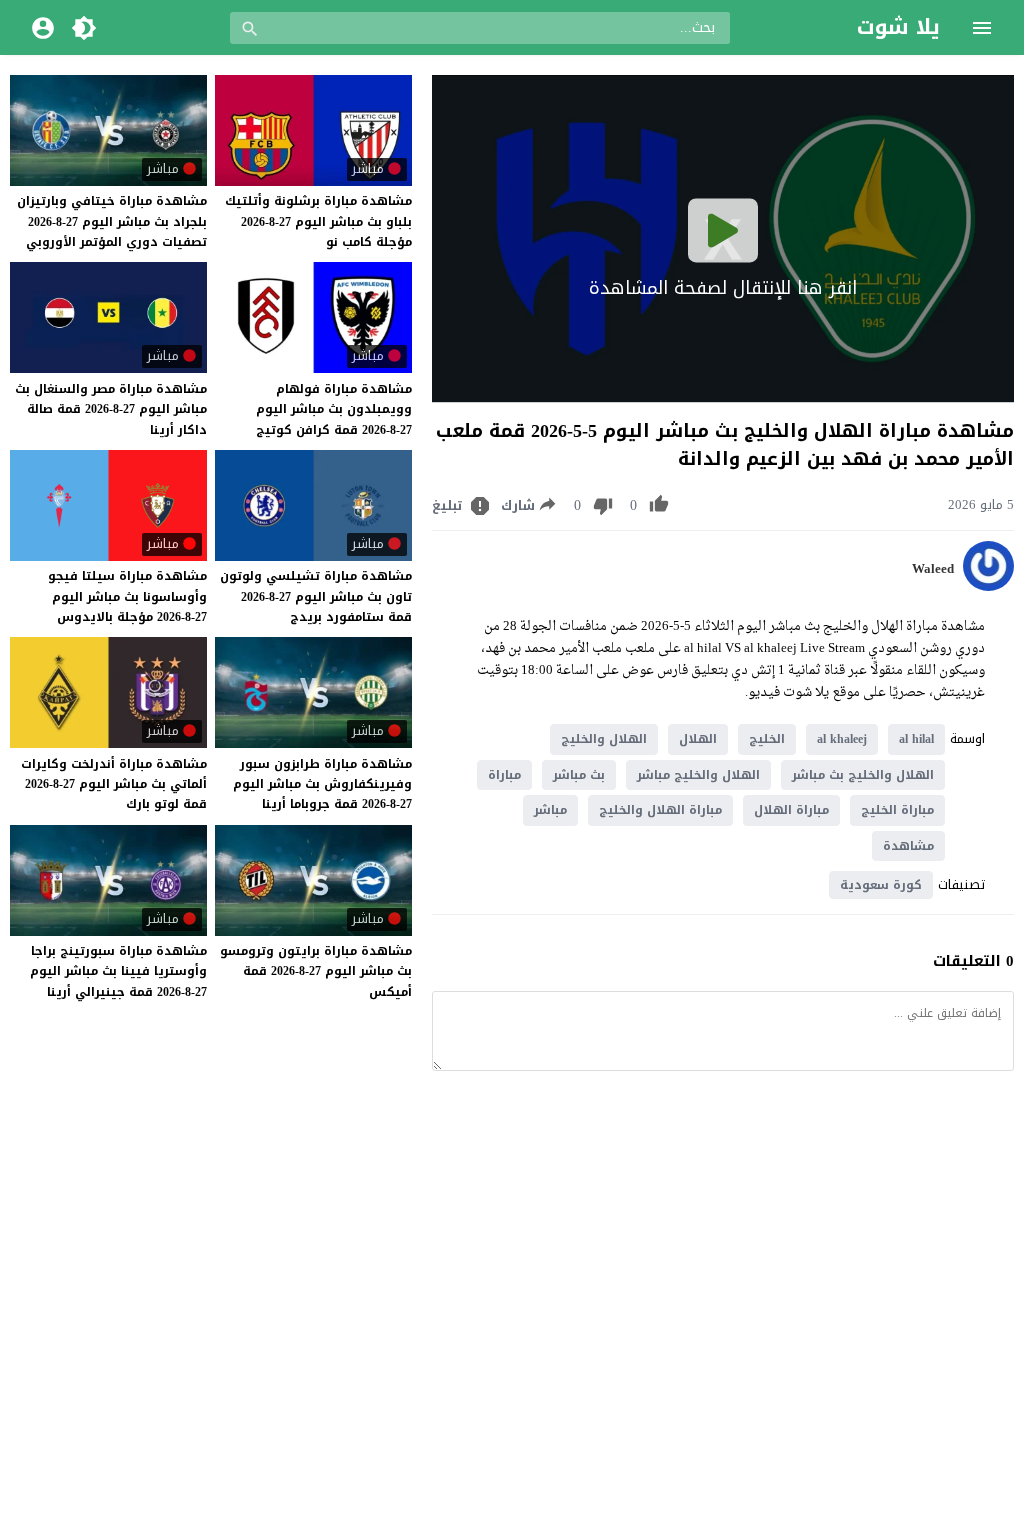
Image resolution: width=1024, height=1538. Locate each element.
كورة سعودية (881, 885)
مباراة (504, 775)
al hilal (916, 739)
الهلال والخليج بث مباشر (863, 775)
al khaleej (842, 739)
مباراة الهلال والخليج (660, 810)
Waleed (933, 569)
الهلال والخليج (604, 739)
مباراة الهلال (791, 810)
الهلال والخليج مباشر (698, 775)
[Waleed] (988, 586)
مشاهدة (908, 846)
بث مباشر (579, 775)
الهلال (698, 739)
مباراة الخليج (897, 810)
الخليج (767, 739)
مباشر (550, 810)
